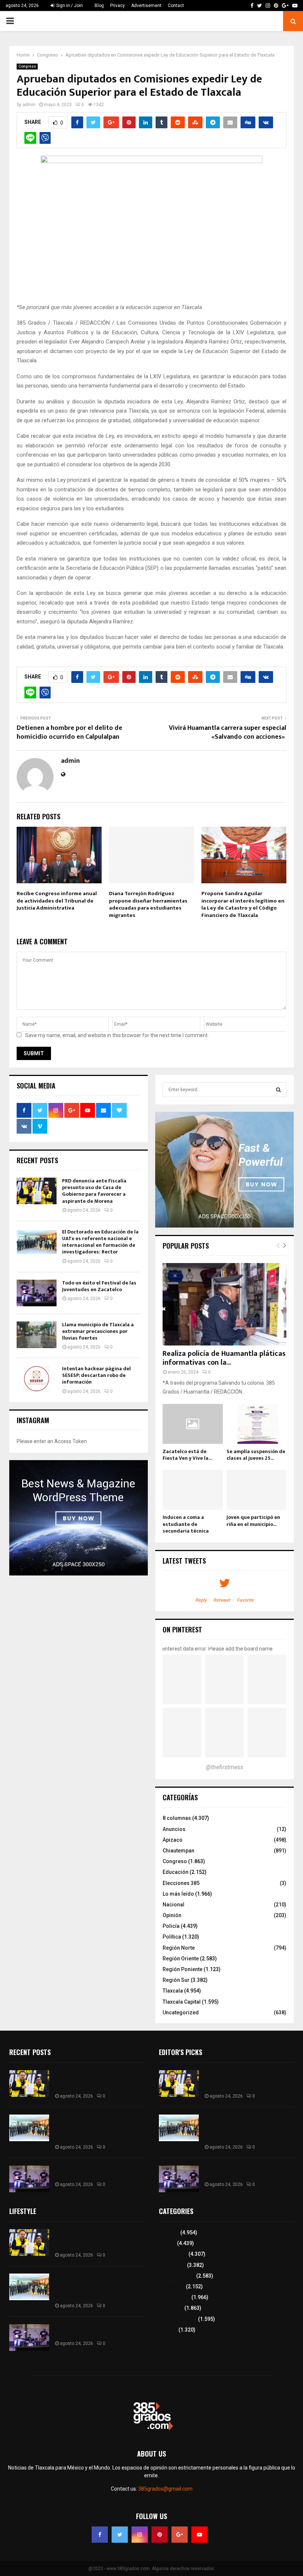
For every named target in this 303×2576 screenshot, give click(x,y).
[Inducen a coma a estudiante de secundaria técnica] (193, 1490)
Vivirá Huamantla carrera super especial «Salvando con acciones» (228, 732)
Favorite (246, 1600)
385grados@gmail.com (165, 2489)
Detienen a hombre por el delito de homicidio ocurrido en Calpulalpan (69, 732)
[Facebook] (100, 2535)
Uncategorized (181, 2013)
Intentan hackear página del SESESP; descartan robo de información (96, 1375)
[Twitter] (120, 2535)
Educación (176, 1872)
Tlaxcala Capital (182, 2002)
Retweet (222, 1600)
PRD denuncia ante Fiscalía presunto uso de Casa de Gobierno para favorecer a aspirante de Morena (94, 1191)
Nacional (173, 1905)
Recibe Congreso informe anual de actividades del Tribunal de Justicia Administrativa (57, 901)
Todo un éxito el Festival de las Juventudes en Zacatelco (99, 1286)
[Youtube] (200, 2535)
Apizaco (173, 1840)
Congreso (27, 66)
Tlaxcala (173, 1991)
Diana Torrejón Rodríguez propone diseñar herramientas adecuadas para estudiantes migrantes (148, 904)
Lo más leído (178, 1894)
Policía (171, 1926)
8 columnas (177, 1818)
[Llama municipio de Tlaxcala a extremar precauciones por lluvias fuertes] (37, 1335)
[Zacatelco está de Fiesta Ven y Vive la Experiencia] (193, 1424)
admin (29, 105)
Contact (176, 6)
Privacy (118, 6)
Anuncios (174, 1829)
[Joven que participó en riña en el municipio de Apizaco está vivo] (257, 1490)
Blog (99, 6)
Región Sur (176, 1980)
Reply (201, 1600)
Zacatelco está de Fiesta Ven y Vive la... (187, 1455)
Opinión (172, 1915)
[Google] (180, 2535)
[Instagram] (140, 2535)
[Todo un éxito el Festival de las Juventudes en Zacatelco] (37, 1293)
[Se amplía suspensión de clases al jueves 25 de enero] (257, 1424)
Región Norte (179, 1948)
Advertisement (146, 6)
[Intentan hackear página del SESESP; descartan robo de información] (37, 1379)
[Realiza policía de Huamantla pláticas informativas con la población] (224, 1304)
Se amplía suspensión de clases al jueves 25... (256, 1455)
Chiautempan (178, 1851)
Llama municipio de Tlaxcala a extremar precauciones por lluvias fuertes (98, 1331)
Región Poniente (183, 1969)
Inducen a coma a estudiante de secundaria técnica (186, 1524)
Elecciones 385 (181, 1883)
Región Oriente (181, 1959)
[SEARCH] (278, 1090)
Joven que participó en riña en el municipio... (253, 1521)
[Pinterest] (160, 2535)
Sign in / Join (69, 6)
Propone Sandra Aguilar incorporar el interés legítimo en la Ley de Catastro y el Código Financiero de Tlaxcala (243, 904)
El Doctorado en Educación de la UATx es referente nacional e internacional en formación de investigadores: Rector (100, 1242)
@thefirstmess (224, 1767)
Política (172, 1937)
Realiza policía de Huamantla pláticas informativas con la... (224, 1358)
